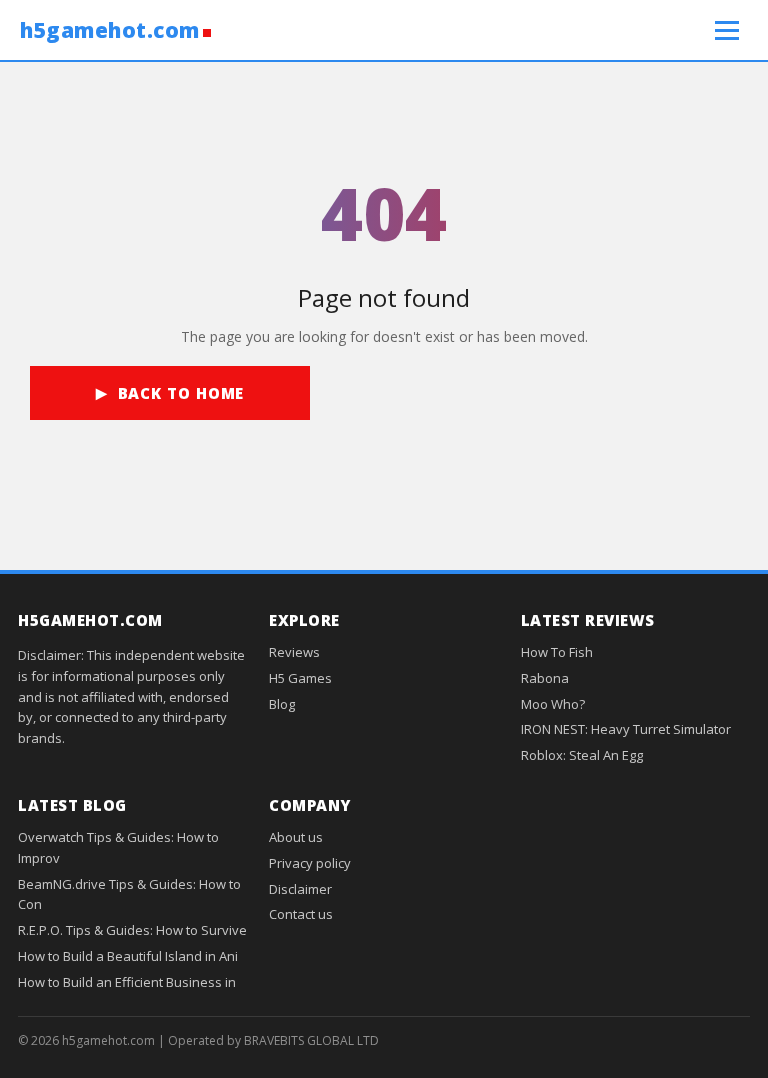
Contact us (301, 914)
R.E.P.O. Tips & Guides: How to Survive (132, 930)
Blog (282, 704)
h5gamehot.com (110, 30)
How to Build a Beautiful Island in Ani (128, 956)
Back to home (181, 393)
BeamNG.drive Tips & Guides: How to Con (129, 894)
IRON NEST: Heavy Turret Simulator (626, 729)
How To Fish (557, 652)
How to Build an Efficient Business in (127, 982)
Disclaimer (300, 889)
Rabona (545, 678)
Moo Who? (553, 704)
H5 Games (300, 678)
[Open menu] (727, 30)
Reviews (294, 652)
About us (296, 837)
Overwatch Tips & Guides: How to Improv (118, 847)
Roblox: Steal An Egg (582, 755)
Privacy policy (310, 863)
